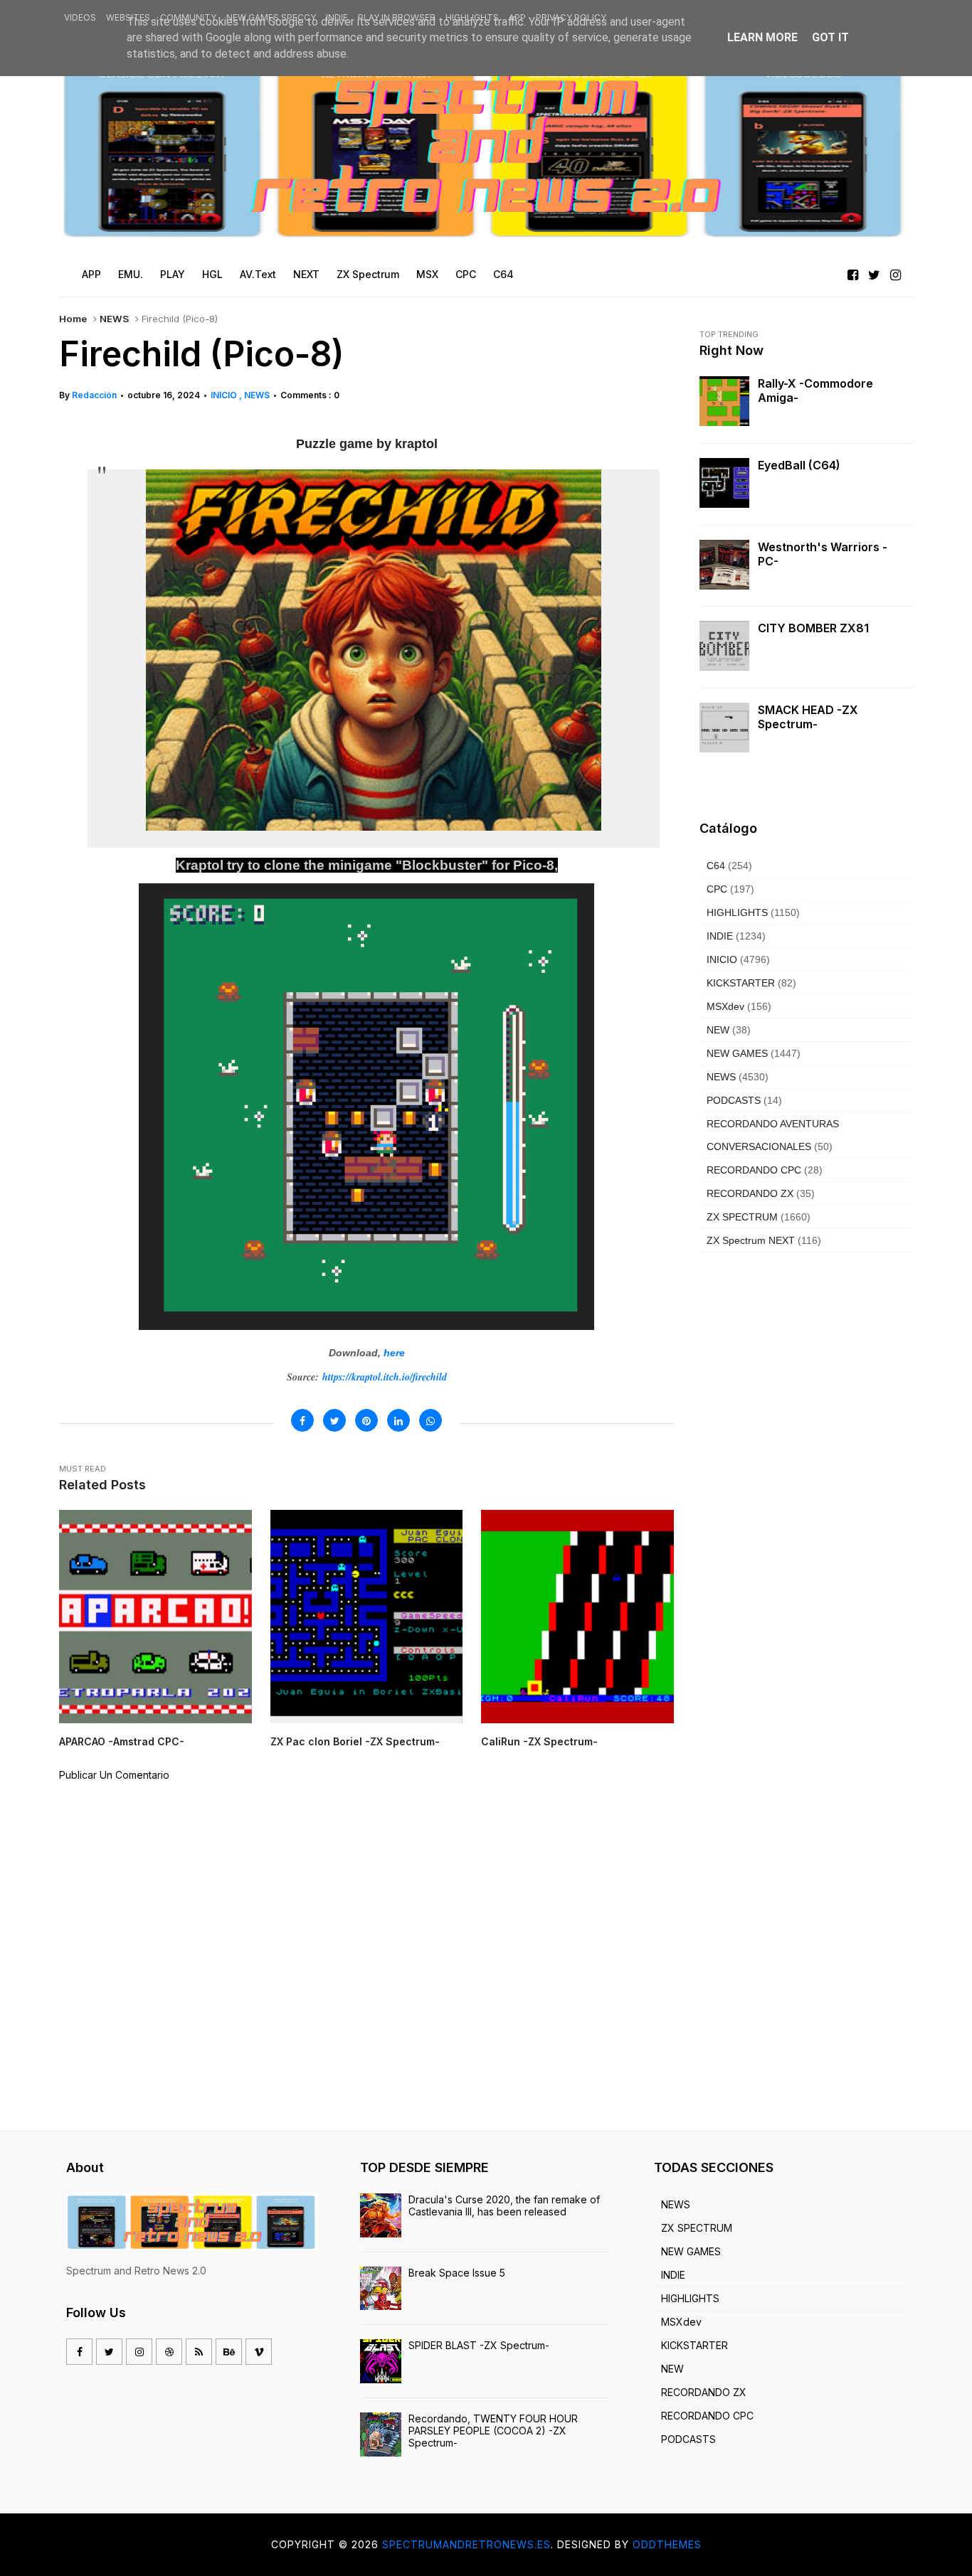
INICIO (225, 395)
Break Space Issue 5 (457, 2273)
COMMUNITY (188, 17)
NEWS (114, 319)
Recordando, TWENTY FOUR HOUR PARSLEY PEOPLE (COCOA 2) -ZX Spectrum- (493, 2431)
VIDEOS (80, 17)
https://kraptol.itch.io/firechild (385, 1377)
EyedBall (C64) (799, 465)
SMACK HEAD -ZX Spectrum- (808, 717)
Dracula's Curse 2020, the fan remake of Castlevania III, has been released (504, 2205)
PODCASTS (734, 1100)
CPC (717, 889)
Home (73, 319)
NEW (718, 1030)
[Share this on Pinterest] (366, 1420)
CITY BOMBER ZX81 (813, 628)
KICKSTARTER (741, 983)
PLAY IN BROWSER (397, 17)
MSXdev (725, 1006)
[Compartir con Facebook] (302, 1420)
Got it (830, 37)
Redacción (94, 395)
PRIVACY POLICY (571, 17)
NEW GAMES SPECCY (271, 17)
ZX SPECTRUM (742, 1217)
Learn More (762, 37)
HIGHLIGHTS (472, 17)
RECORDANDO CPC (754, 1170)
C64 (716, 866)
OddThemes (667, 2544)
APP (517, 17)
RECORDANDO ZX (750, 1193)
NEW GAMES (737, 1053)
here (394, 1353)
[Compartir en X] (334, 1420)
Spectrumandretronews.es (466, 2544)
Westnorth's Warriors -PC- (823, 554)
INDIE (337, 17)
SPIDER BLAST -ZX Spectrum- (479, 2345)
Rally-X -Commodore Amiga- (815, 390)
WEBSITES (128, 17)
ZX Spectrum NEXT (751, 1240)
